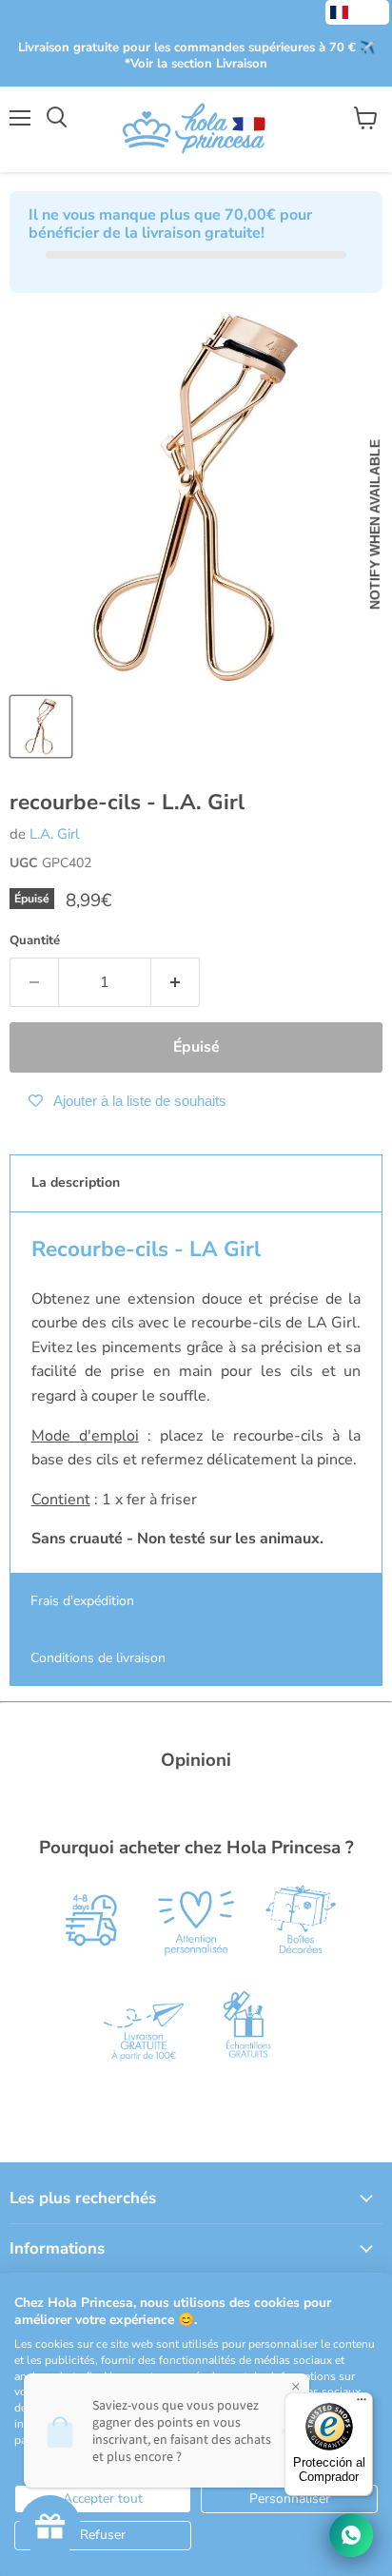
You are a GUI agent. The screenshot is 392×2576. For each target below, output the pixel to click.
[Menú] (362, 2404)
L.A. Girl (54, 834)
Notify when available (375, 525)
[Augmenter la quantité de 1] (176, 982)
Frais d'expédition (82, 1601)
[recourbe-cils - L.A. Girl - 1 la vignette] (41, 726)
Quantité (35, 941)
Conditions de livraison (98, 1658)
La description (76, 1182)
